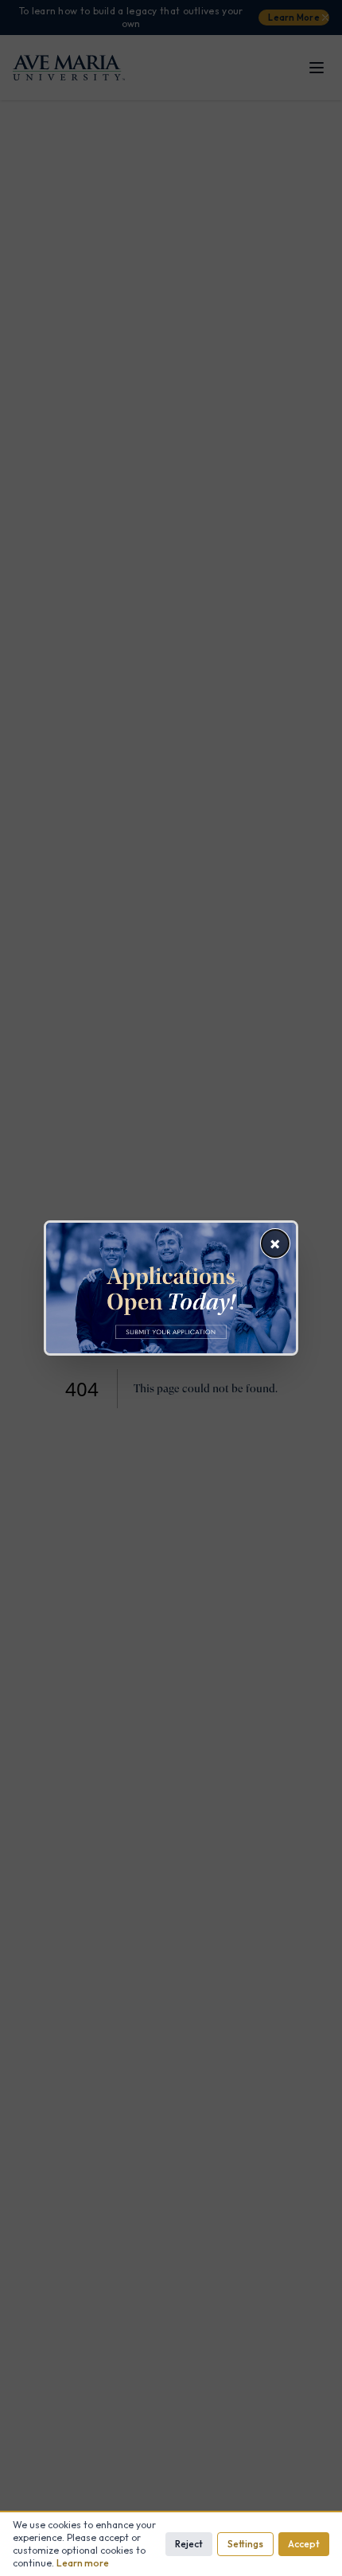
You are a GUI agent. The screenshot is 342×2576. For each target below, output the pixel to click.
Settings (245, 2544)
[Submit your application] (171, 1288)
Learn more (83, 2563)
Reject (189, 2544)
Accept (304, 2544)
